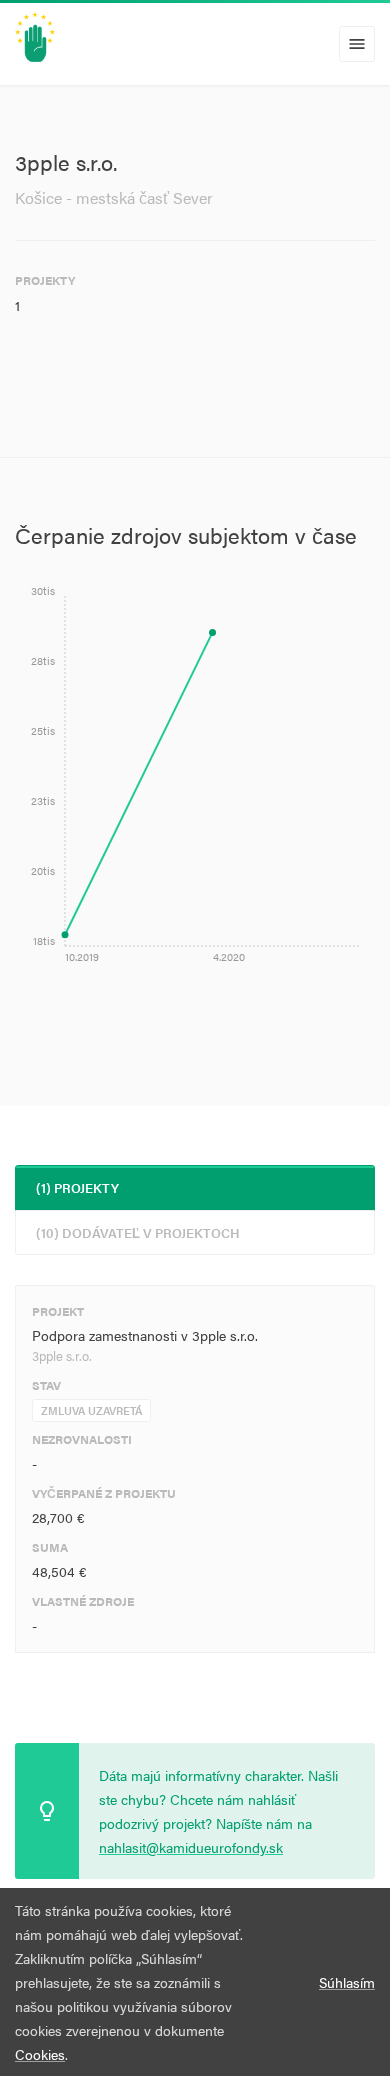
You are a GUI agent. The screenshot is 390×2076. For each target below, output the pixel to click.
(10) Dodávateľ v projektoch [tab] (138, 1232)
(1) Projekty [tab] (77, 1187)
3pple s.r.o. (62, 1355)
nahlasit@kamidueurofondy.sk (191, 1847)
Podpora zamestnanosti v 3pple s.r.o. (145, 1335)
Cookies (40, 2054)
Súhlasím (347, 1982)
